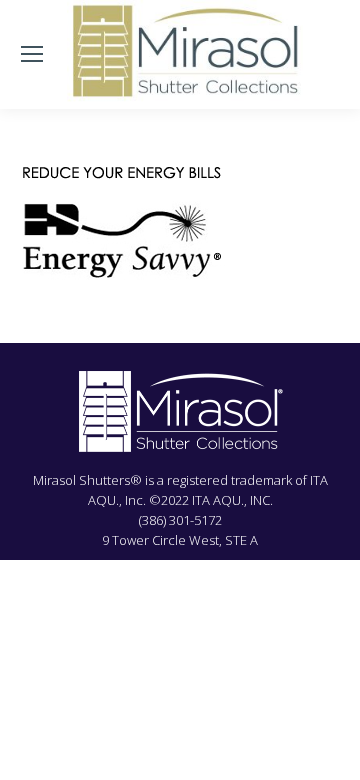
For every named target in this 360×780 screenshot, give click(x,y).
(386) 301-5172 (180, 520)
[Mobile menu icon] (32, 54)
